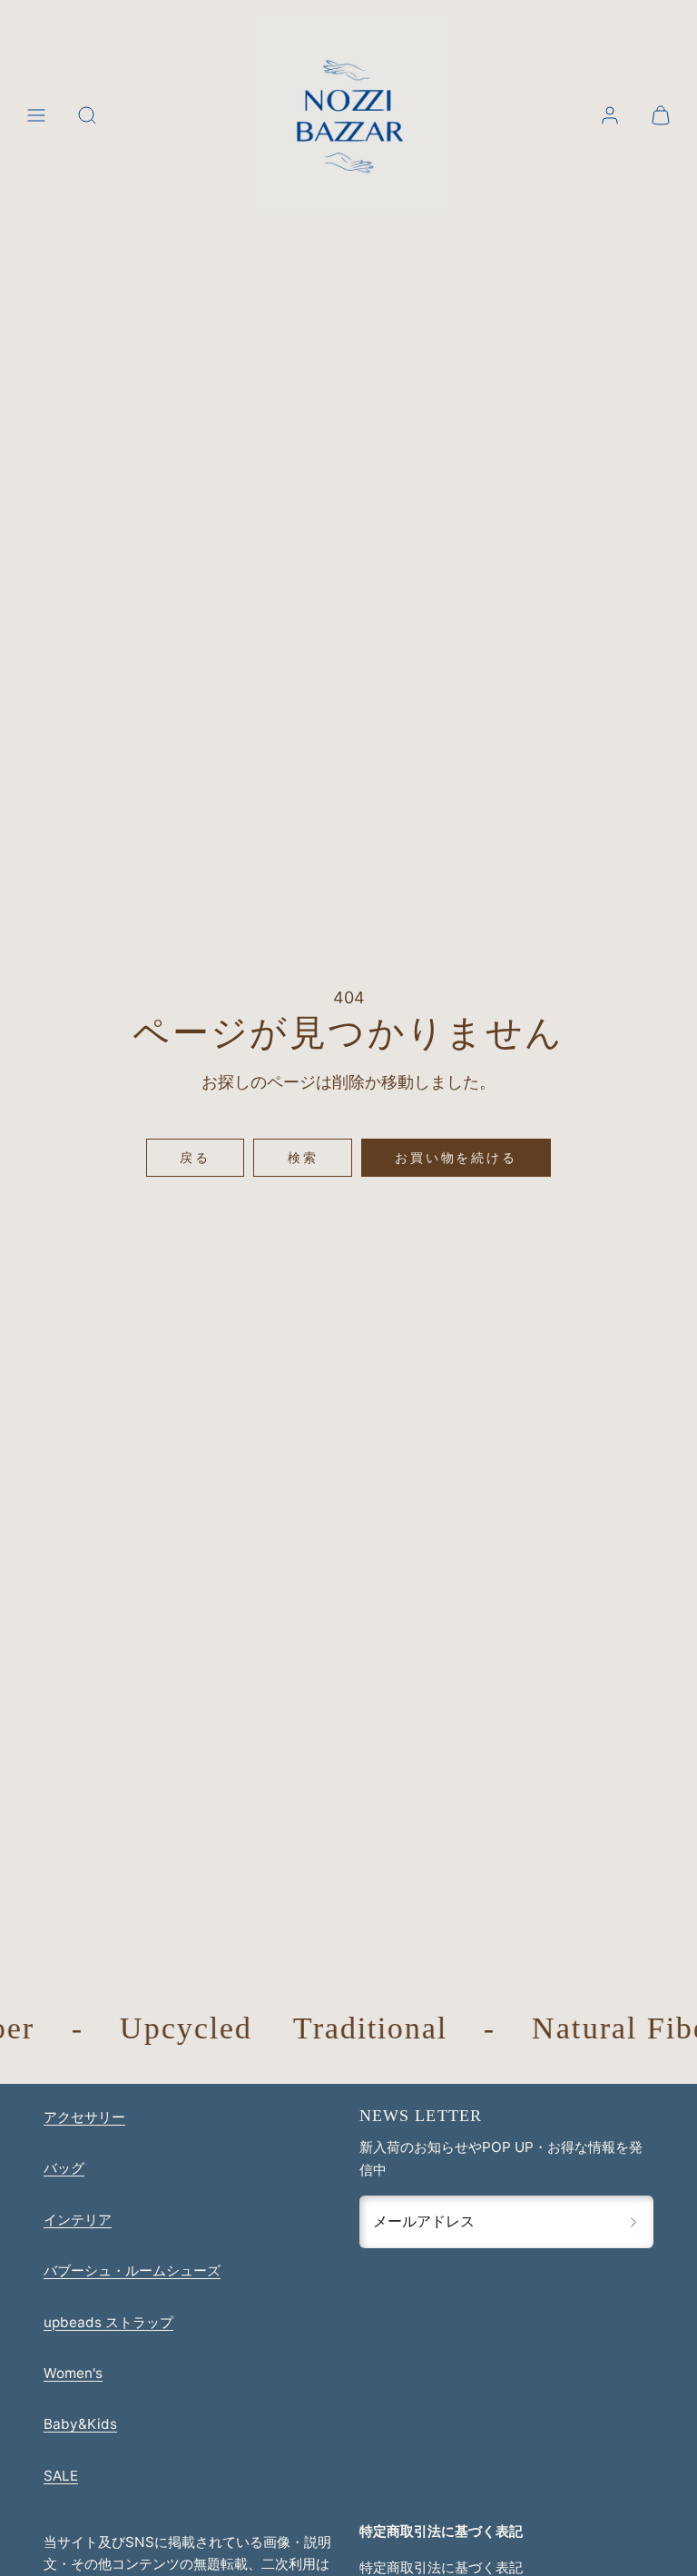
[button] (36, 115)
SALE (61, 2476)
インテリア (78, 2220)
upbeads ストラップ (108, 2322)
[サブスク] (633, 2222)
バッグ (64, 2168)
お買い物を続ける (456, 1157)
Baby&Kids (80, 2424)
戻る (195, 1157)
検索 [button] (303, 1157)
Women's (73, 2373)
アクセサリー (84, 2117)
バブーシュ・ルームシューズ (132, 2270)
